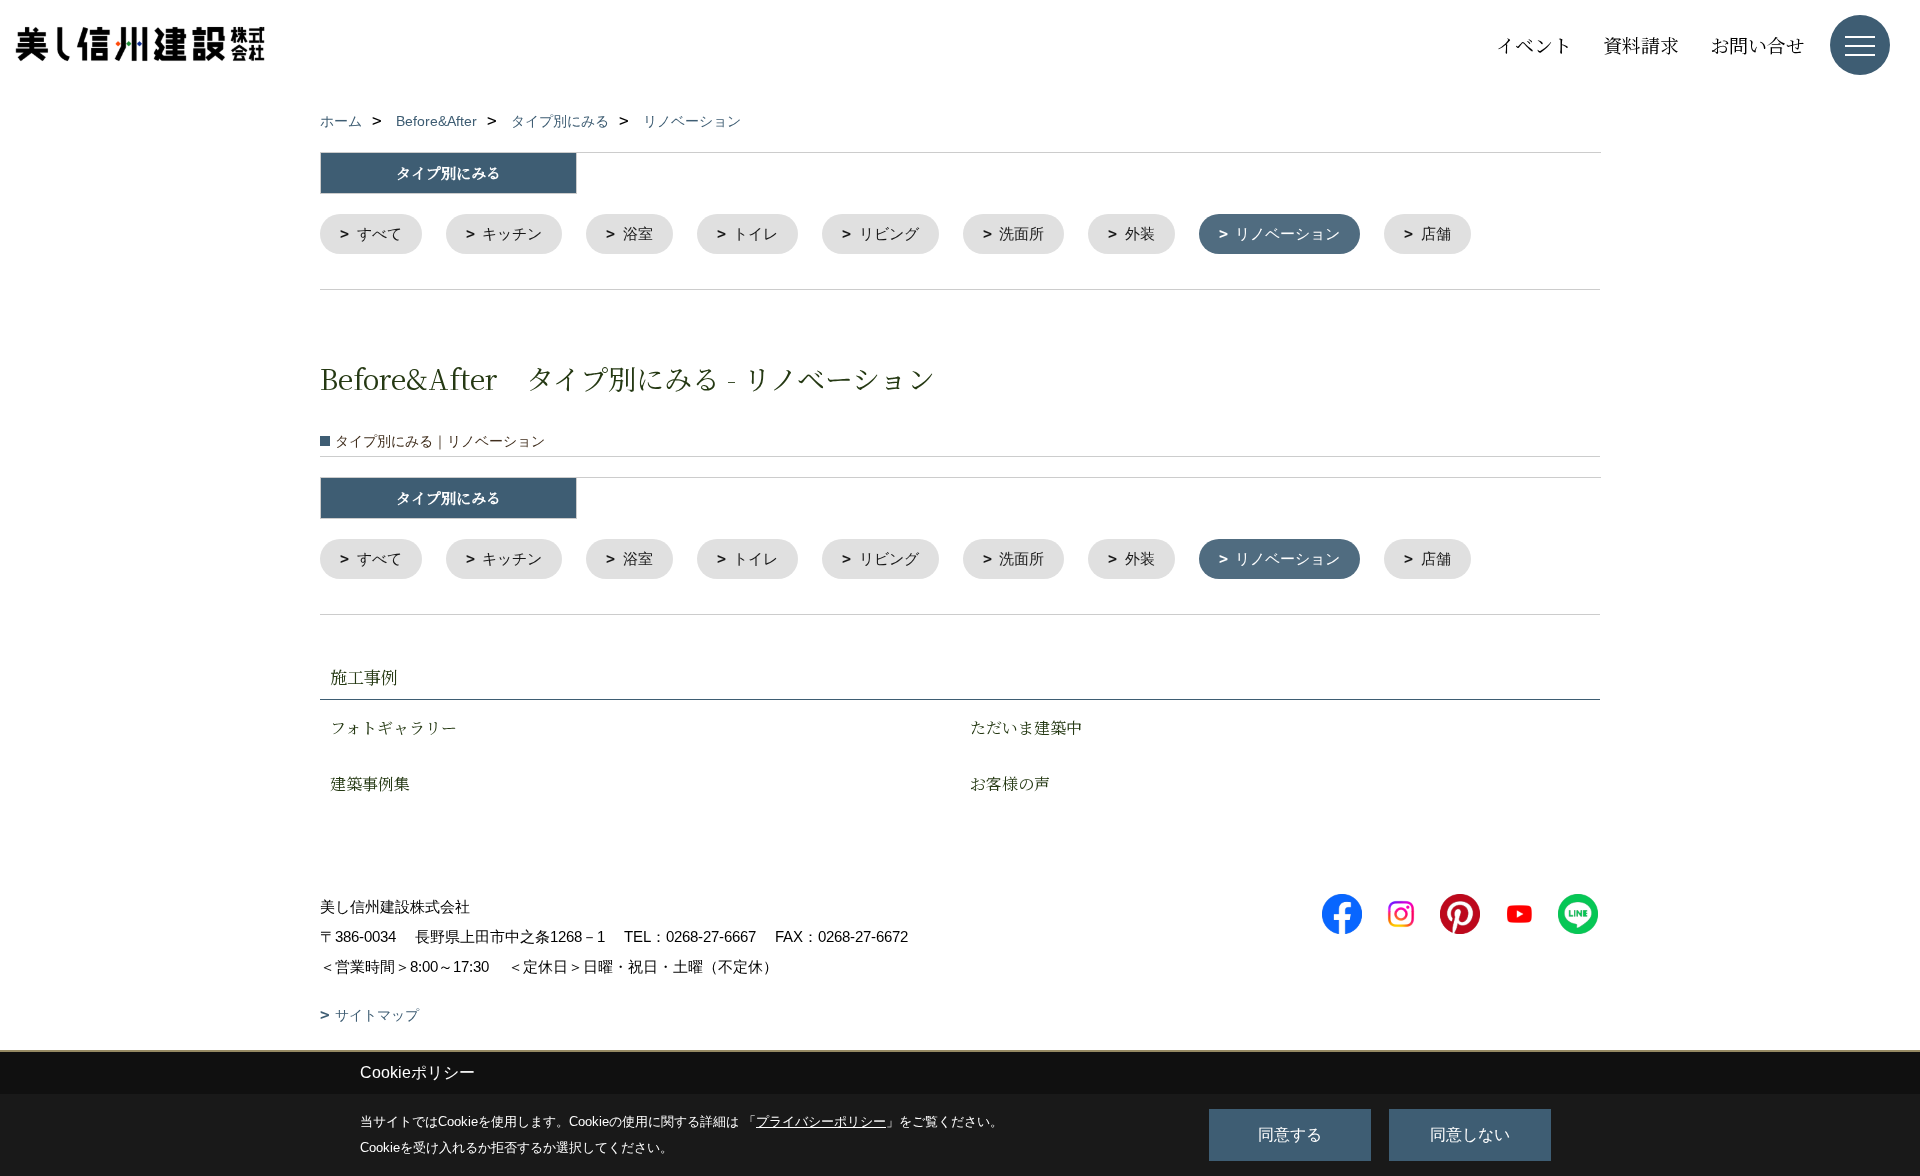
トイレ (755, 233)
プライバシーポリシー (821, 1121)
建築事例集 (370, 783)
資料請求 (1641, 44)
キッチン (512, 233)
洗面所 (1021, 233)
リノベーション (1287, 233)
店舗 (1436, 233)
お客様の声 (1010, 783)
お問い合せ (1757, 44)
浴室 (638, 233)
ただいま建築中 (1026, 727)
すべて (379, 233)
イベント (1534, 44)
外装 (1140, 233)
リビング (889, 233)
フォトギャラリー (393, 727)
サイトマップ (377, 1015)
